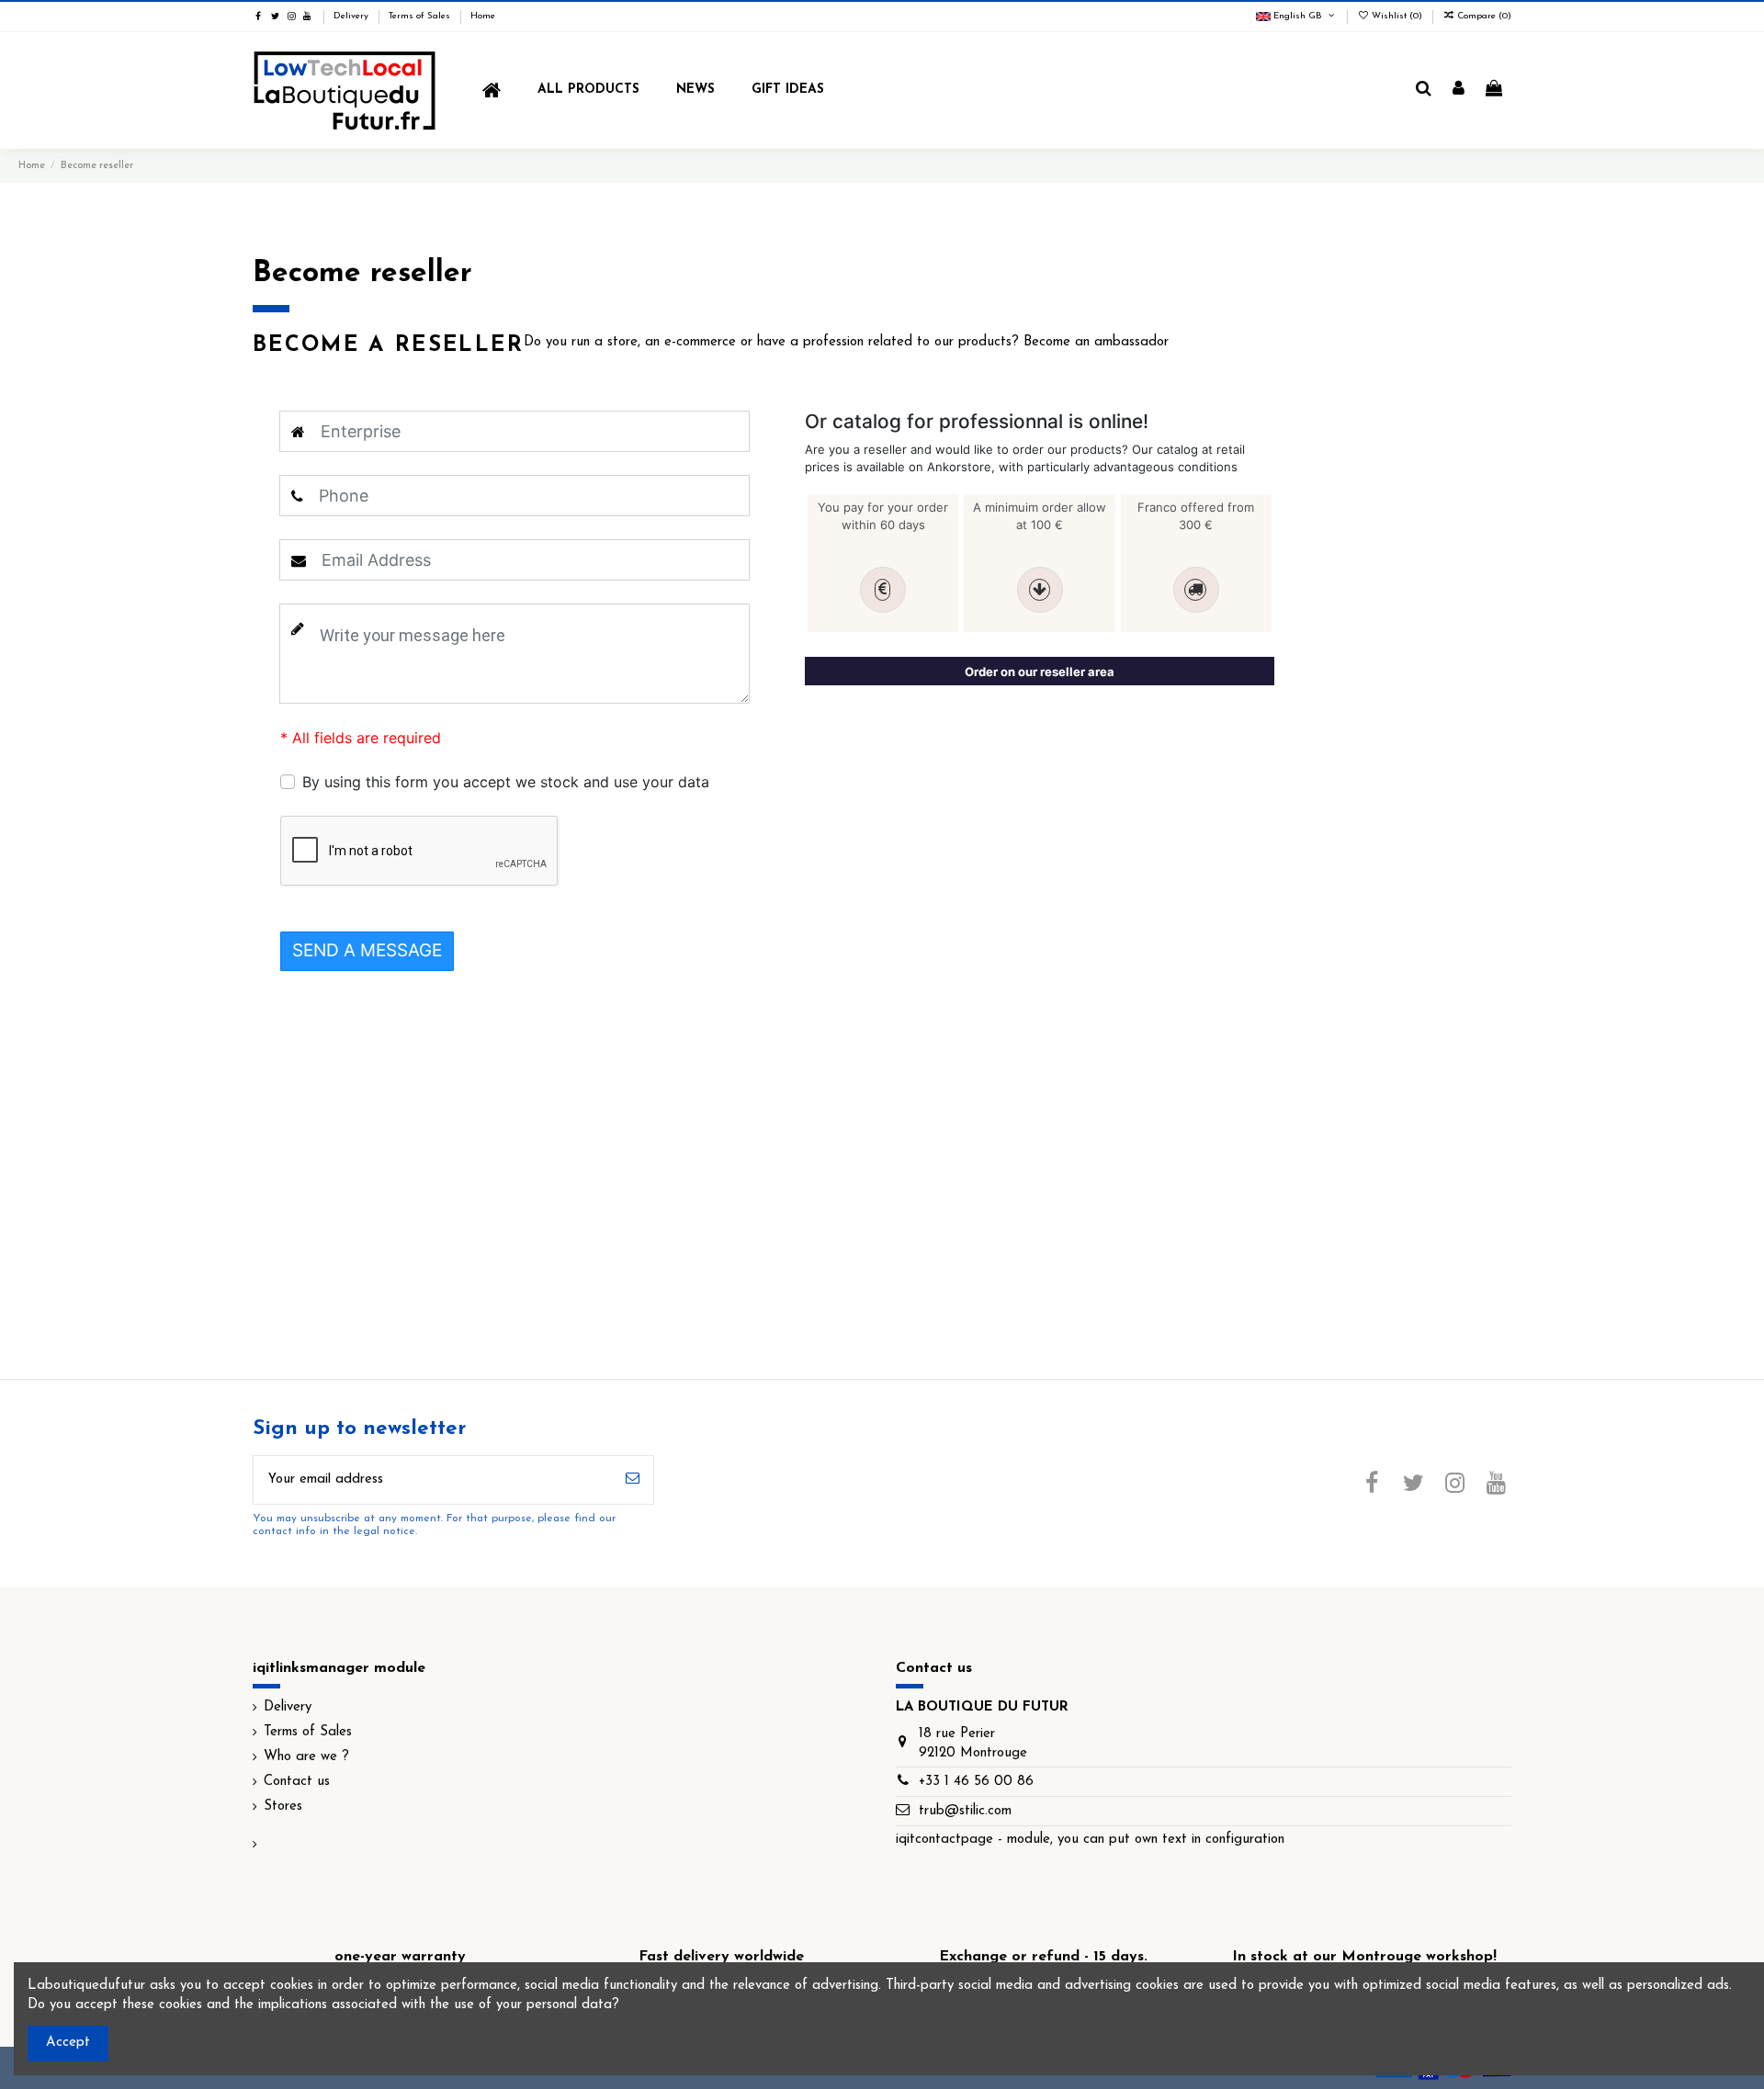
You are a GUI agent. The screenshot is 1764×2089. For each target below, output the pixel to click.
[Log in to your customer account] (1459, 90)
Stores (283, 1807)
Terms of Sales (421, 16)
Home (483, 16)
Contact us (297, 1782)
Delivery (352, 16)
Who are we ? (306, 1757)
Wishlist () (1397, 16)
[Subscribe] (633, 1480)
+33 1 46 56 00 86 (976, 1782)
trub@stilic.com (965, 1811)
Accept (68, 2043)
